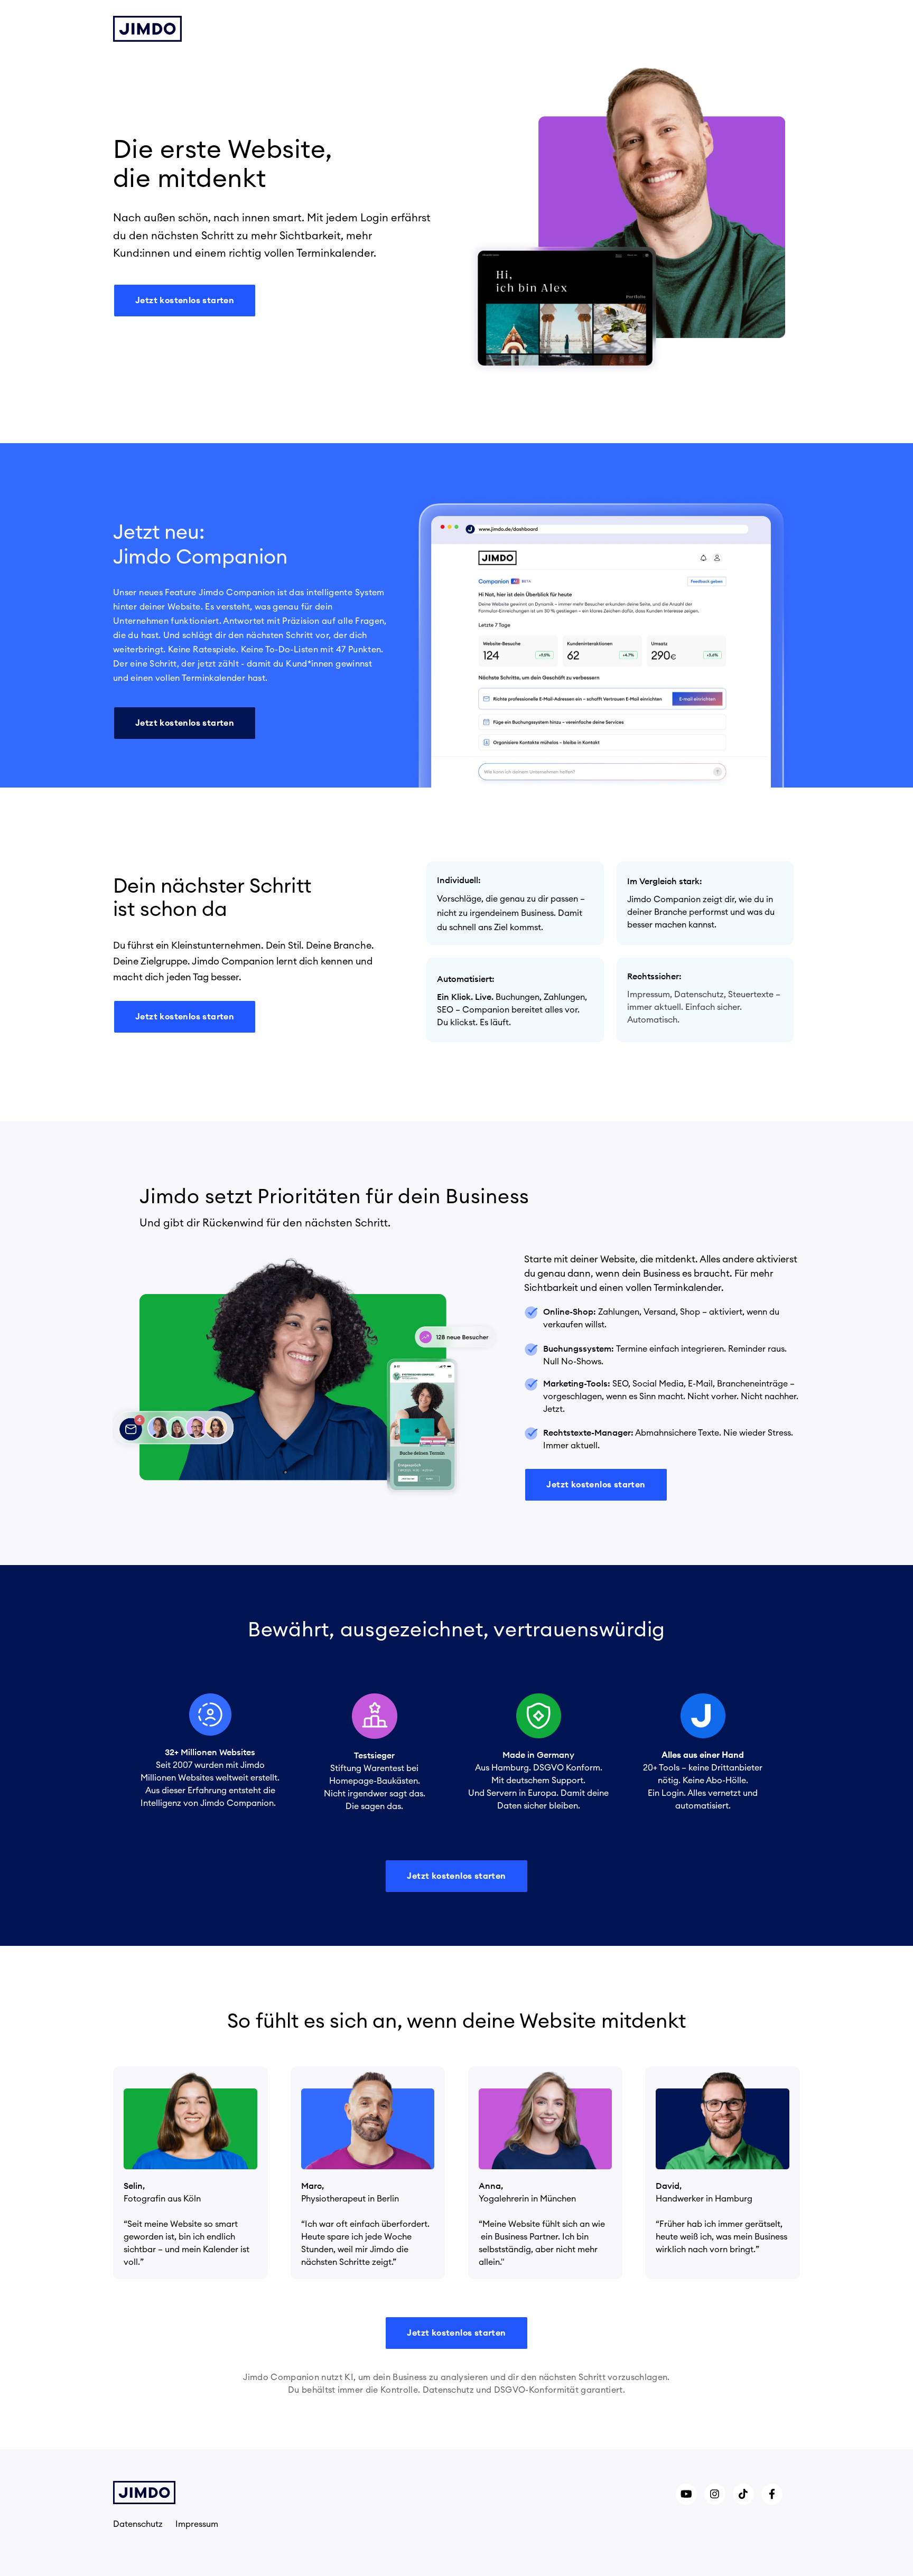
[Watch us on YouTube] (686, 2494)
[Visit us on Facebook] (772, 2494)
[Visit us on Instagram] (715, 2494)
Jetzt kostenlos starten (185, 301)
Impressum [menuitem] (197, 2524)
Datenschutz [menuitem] (138, 2524)
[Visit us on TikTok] (743, 2494)
